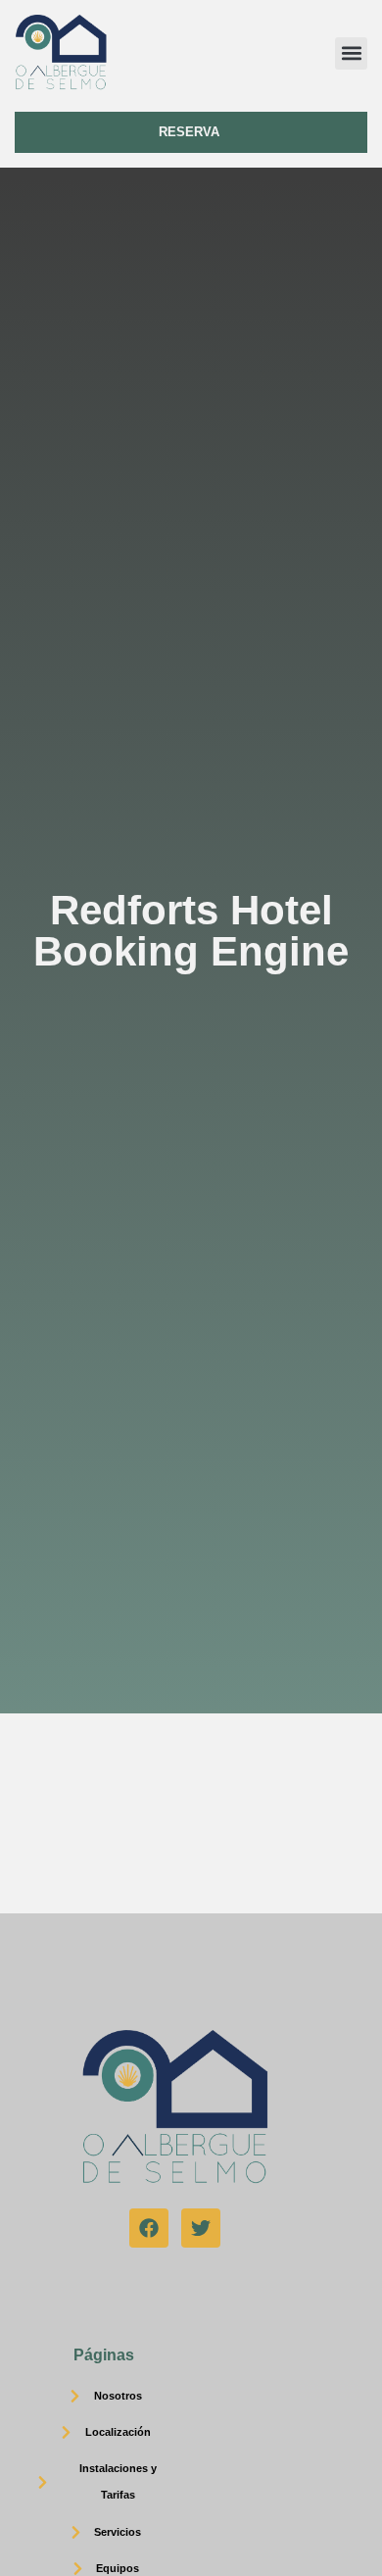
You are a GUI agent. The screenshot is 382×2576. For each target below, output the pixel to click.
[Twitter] (201, 2228)
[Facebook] (149, 2228)
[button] (351, 53)
